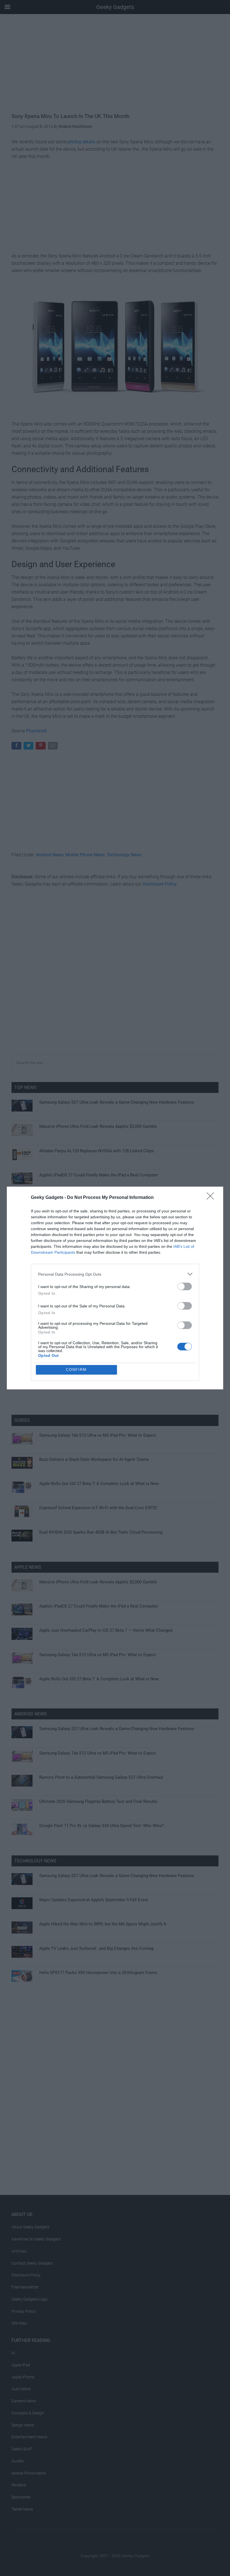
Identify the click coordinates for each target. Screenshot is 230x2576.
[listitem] (115, 1274)
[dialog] (115, 1288)
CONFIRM (76, 1370)
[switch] (185, 1286)
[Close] (212, 1198)
